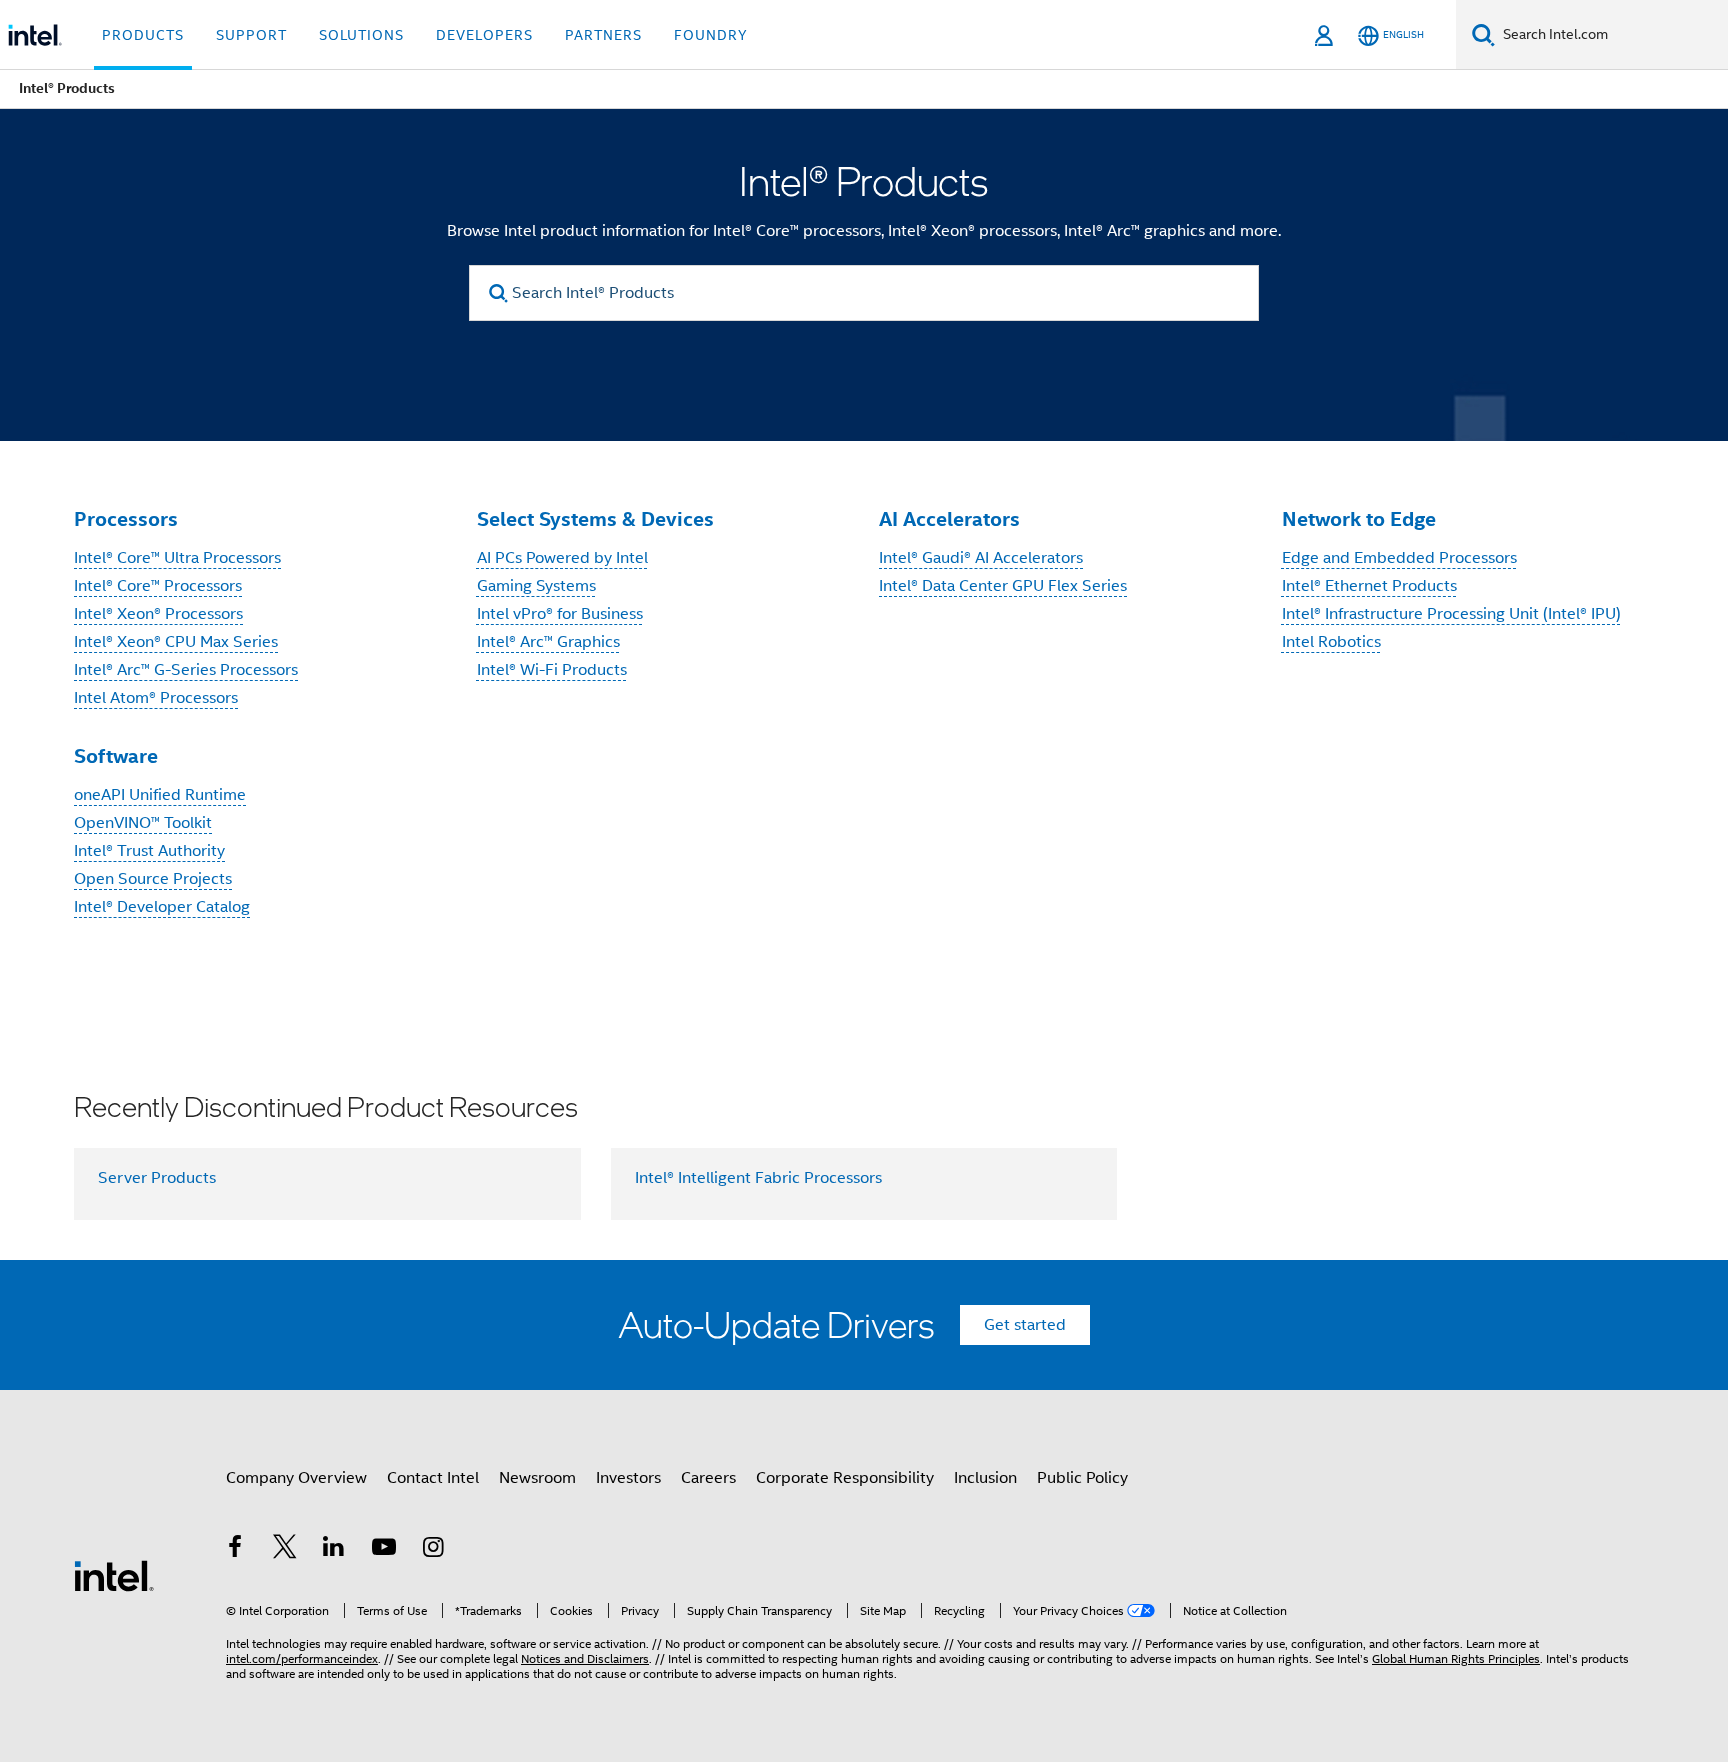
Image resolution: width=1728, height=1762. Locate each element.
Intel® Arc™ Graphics (548, 642)
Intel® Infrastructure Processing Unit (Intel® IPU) (1451, 614)
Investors (628, 1478)
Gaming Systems (536, 586)
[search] (498, 293)
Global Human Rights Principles (1456, 1658)
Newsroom (537, 1478)
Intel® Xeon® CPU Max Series (176, 642)
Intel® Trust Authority (149, 851)
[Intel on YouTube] (384, 1550)
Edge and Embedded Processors (1399, 558)
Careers (708, 1478)
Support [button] (251, 35)
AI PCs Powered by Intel (562, 558)
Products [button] (143, 35)
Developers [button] (484, 35)
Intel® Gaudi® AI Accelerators (981, 558)
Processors (126, 519)
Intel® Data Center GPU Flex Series (1003, 586)
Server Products (157, 1178)
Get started (1025, 1325)
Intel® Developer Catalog (162, 907)
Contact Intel (433, 1478)
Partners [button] (603, 35)
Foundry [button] (711, 35)
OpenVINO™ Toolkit (143, 823)
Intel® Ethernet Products (1369, 586)
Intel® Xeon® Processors (158, 614)
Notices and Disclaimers (585, 1658)
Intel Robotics (1331, 642)
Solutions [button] (361, 35)
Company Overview (296, 1478)
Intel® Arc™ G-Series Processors (186, 670)
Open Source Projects (153, 879)
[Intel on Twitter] (285, 1550)
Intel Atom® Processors (156, 698)
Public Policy (1082, 1478)
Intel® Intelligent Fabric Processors (758, 1178)
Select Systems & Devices (595, 519)
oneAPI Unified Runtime (160, 795)
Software (116, 756)
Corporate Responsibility (845, 1478)
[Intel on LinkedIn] (334, 1550)
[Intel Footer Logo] (114, 1575)
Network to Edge (1359, 519)
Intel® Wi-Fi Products (552, 670)
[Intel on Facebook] (235, 1550)
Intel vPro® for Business (560, 614)
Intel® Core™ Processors (158, 586)
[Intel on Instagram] (433, 1550)
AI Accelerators (949, 519)
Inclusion (985, 1478)
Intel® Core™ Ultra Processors (177, 558)
